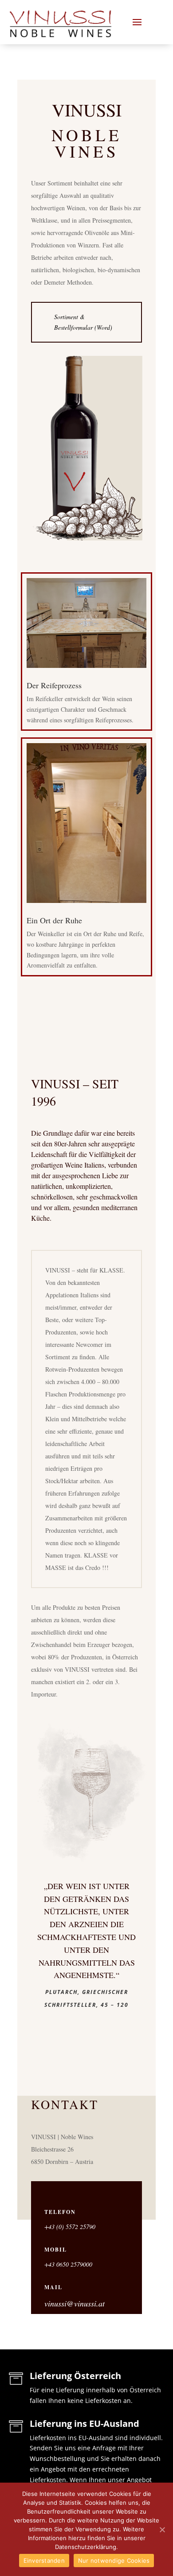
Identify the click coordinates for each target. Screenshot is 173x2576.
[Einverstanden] (162, 2530)
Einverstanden (44, 2561)
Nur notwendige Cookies (114, 2561)
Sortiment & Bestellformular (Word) (83, 322)
